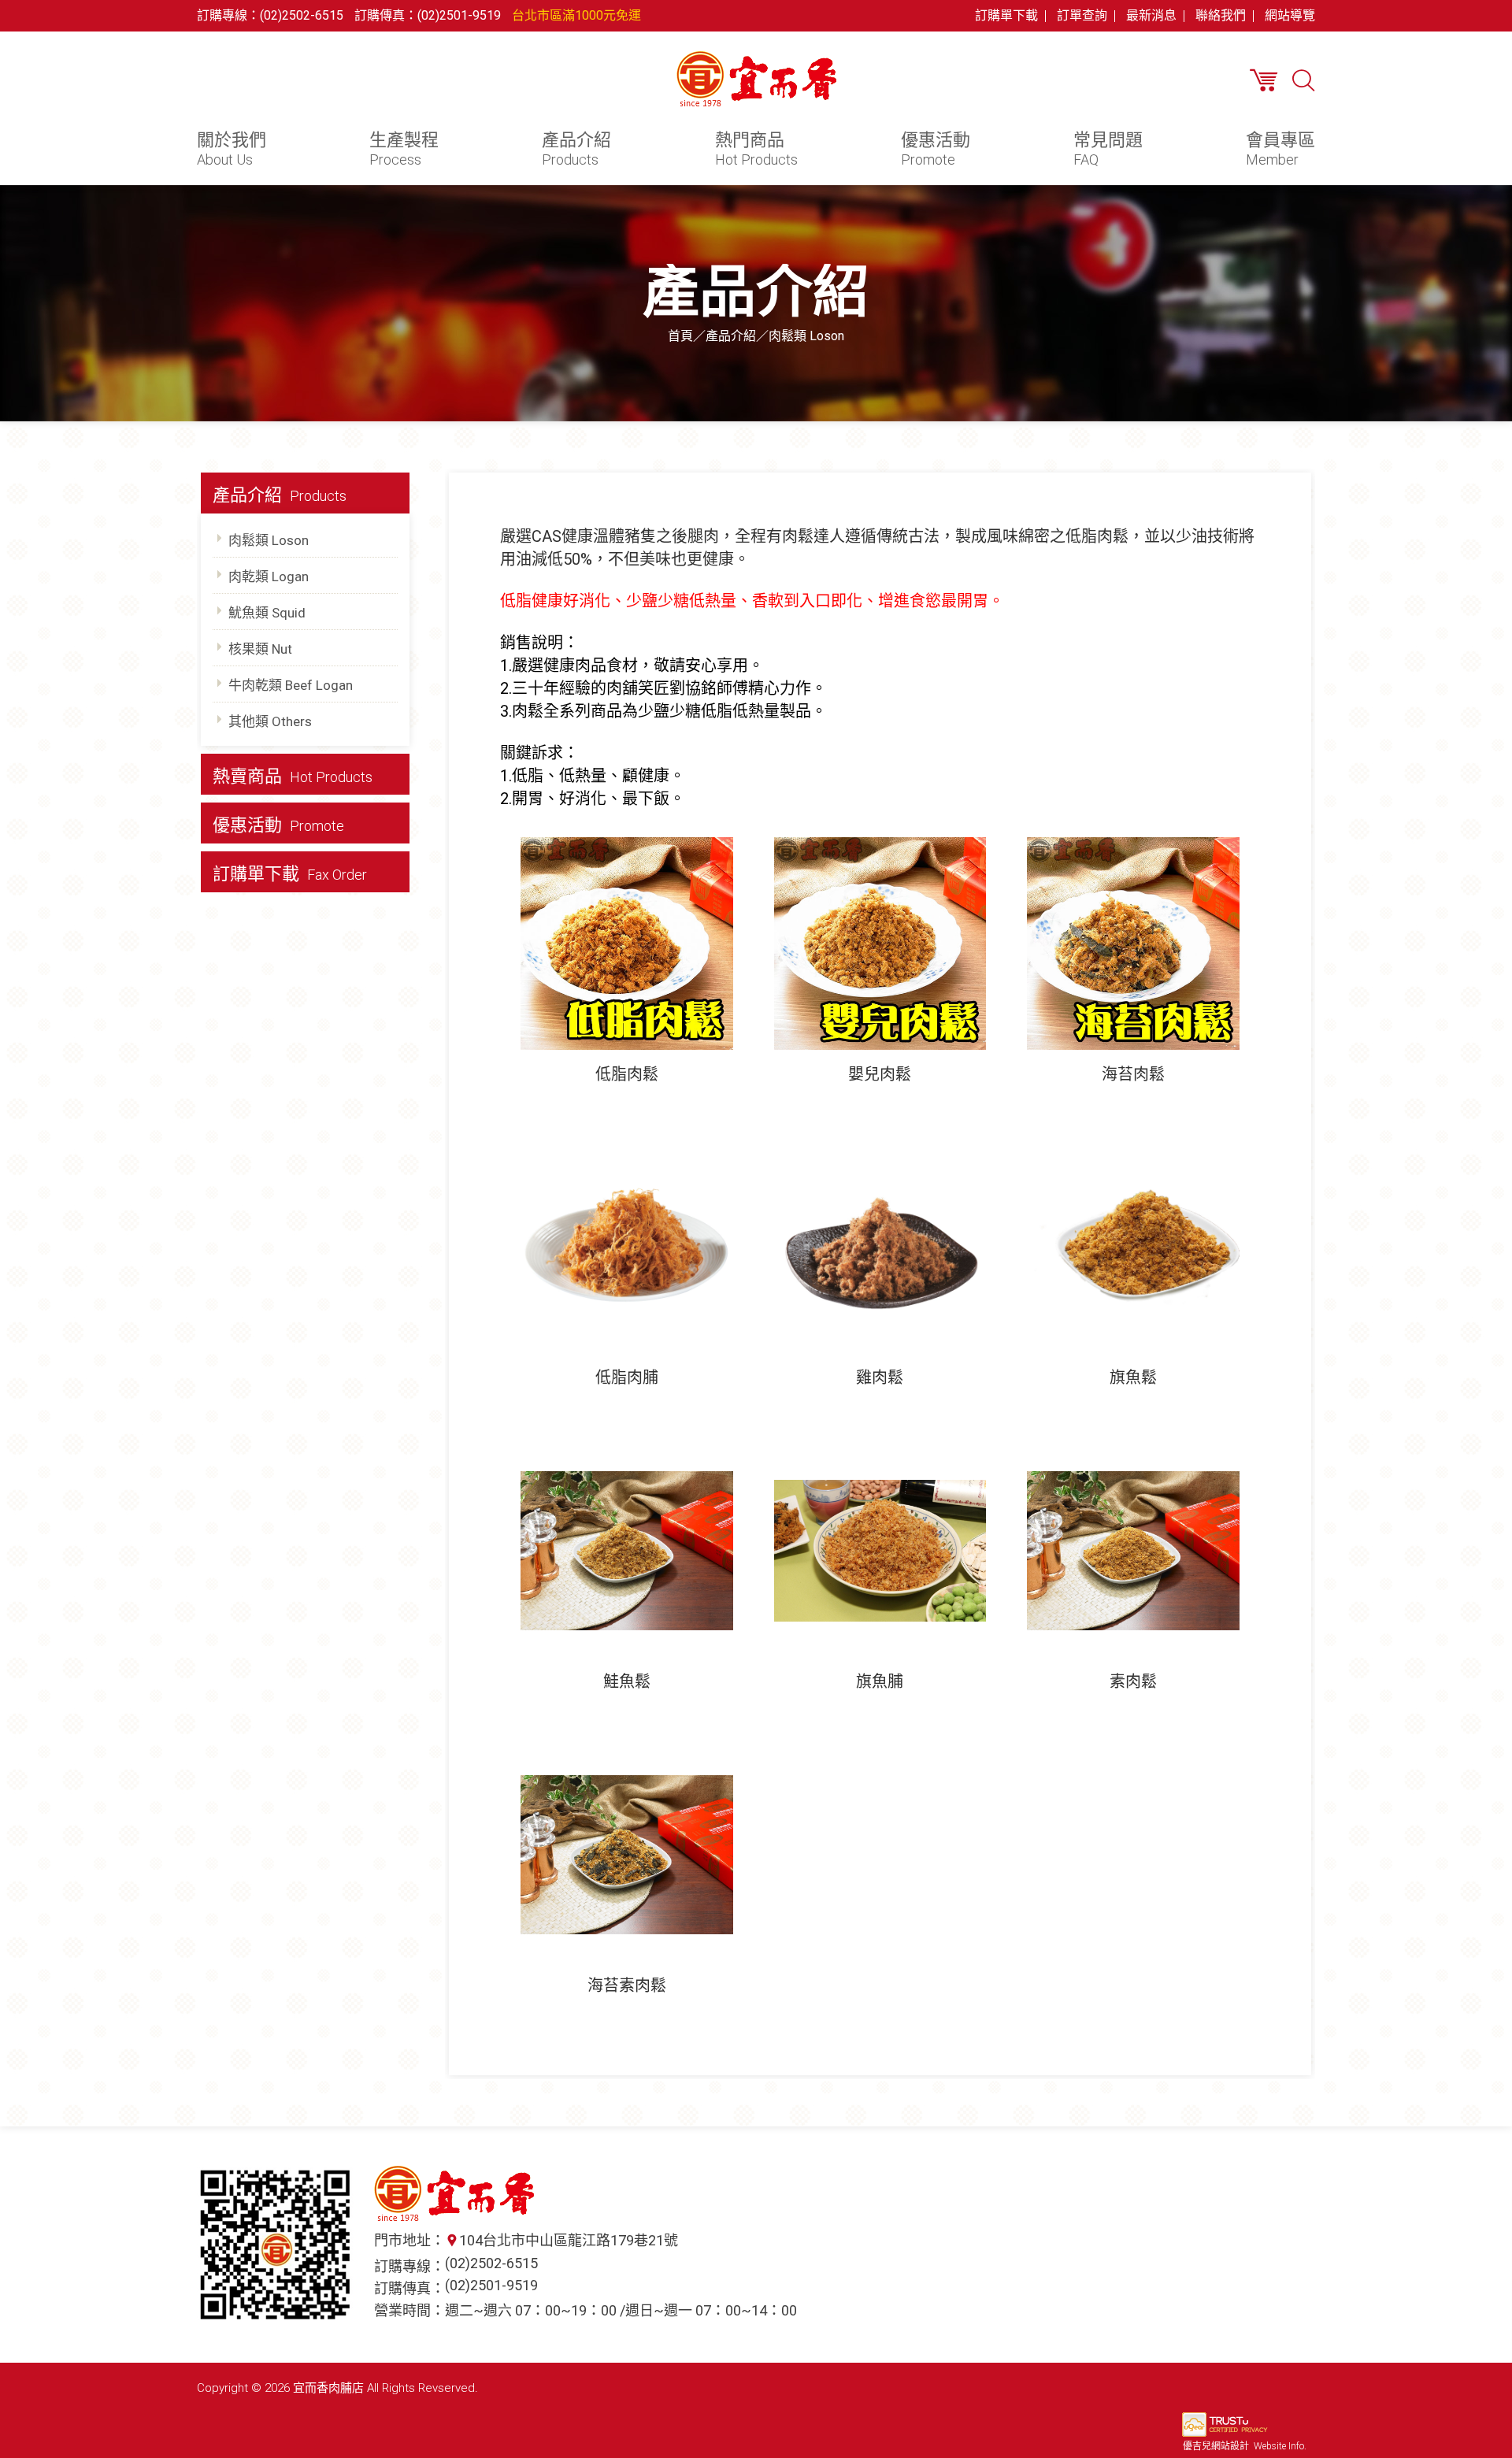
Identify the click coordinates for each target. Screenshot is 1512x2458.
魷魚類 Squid (267, 613)
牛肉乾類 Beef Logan (291, 685)
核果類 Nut (260, 649)
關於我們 (232, 149)
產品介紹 (576, 149)
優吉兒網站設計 (1216, 2446)
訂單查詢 (1082, 15)
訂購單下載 (1006, 15)
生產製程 (404, 149)
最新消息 (1151, 15)
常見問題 (1108, 149)
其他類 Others (270, 721)
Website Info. (1280, 2446)
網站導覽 (1290, 15)
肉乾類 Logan (269, 576)
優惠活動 (936, 149)
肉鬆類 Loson (269, 540)
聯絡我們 (1221, 15)
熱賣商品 (293, 776)
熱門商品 (756, 149)
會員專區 (1280, 149)
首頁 (680, 336)
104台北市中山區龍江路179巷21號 (569, 2240)
